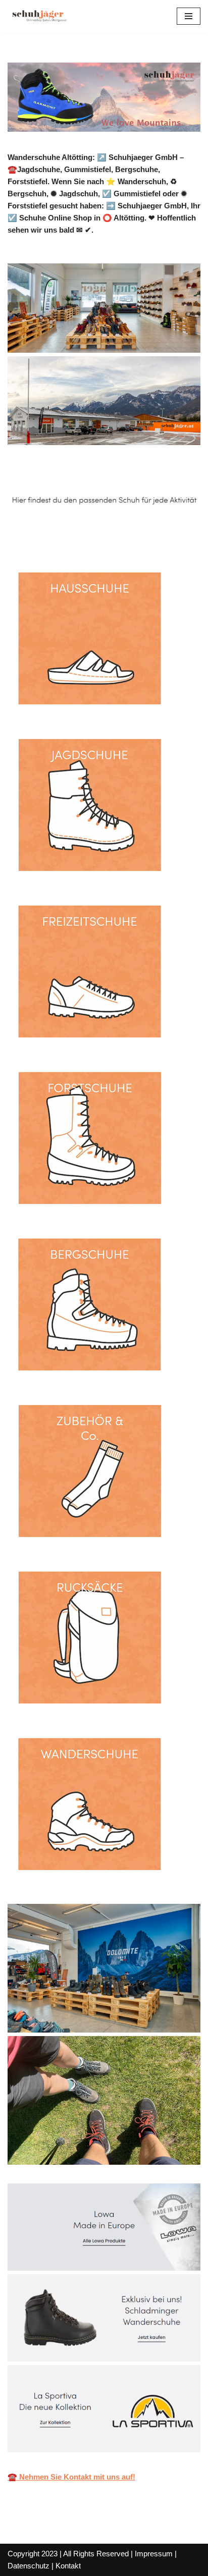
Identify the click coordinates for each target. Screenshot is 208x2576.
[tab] (59, 534)
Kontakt (68, 2566)
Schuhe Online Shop (59, 534)
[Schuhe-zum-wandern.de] (38, 16)
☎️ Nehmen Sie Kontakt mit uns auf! (71, 2477)
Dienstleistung (153, 534)
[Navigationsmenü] (189, 16)
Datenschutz (29, 2566)
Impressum (154, 2554)
